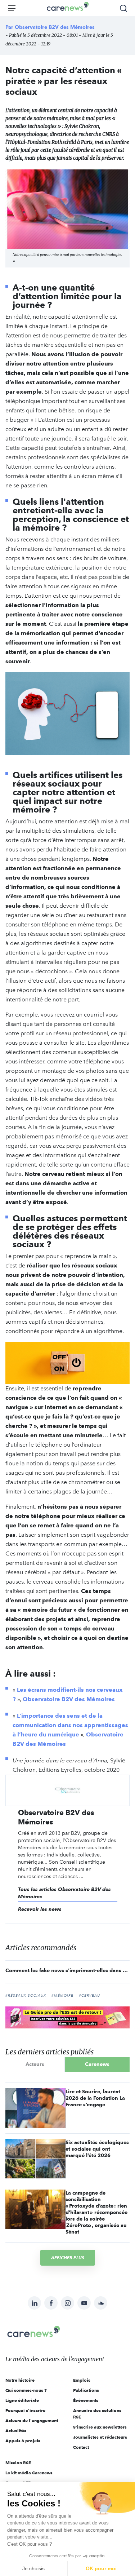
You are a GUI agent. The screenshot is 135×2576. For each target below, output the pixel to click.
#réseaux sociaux (26, 1996)
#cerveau (89, 1996)
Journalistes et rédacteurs (100, 2437)
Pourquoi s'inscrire (25, 2410)
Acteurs (35, 2064)
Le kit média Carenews (29, 2473)
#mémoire (62, 1996)
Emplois (82, 2380)
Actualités (16, 2431)
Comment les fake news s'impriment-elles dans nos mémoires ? (67, 1970)
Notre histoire (20, 2380)
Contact (81, 2447)
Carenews (97, 2064)
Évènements (86, 2400)
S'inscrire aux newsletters (100, 2427)
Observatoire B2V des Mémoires (55, 27)
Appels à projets (23, 2441)
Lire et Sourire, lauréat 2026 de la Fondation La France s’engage (95, 2098)
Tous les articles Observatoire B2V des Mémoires (64, 1893)
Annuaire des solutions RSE (97, 2414)
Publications (86, 2390)
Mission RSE (18, 2463)
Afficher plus (68, 2258)
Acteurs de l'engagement (32, 2420)
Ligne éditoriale (22, 2400)
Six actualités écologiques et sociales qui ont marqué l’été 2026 (97, 2149)
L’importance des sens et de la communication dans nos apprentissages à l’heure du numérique (70, 1725)
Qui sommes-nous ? (26, 2390)
